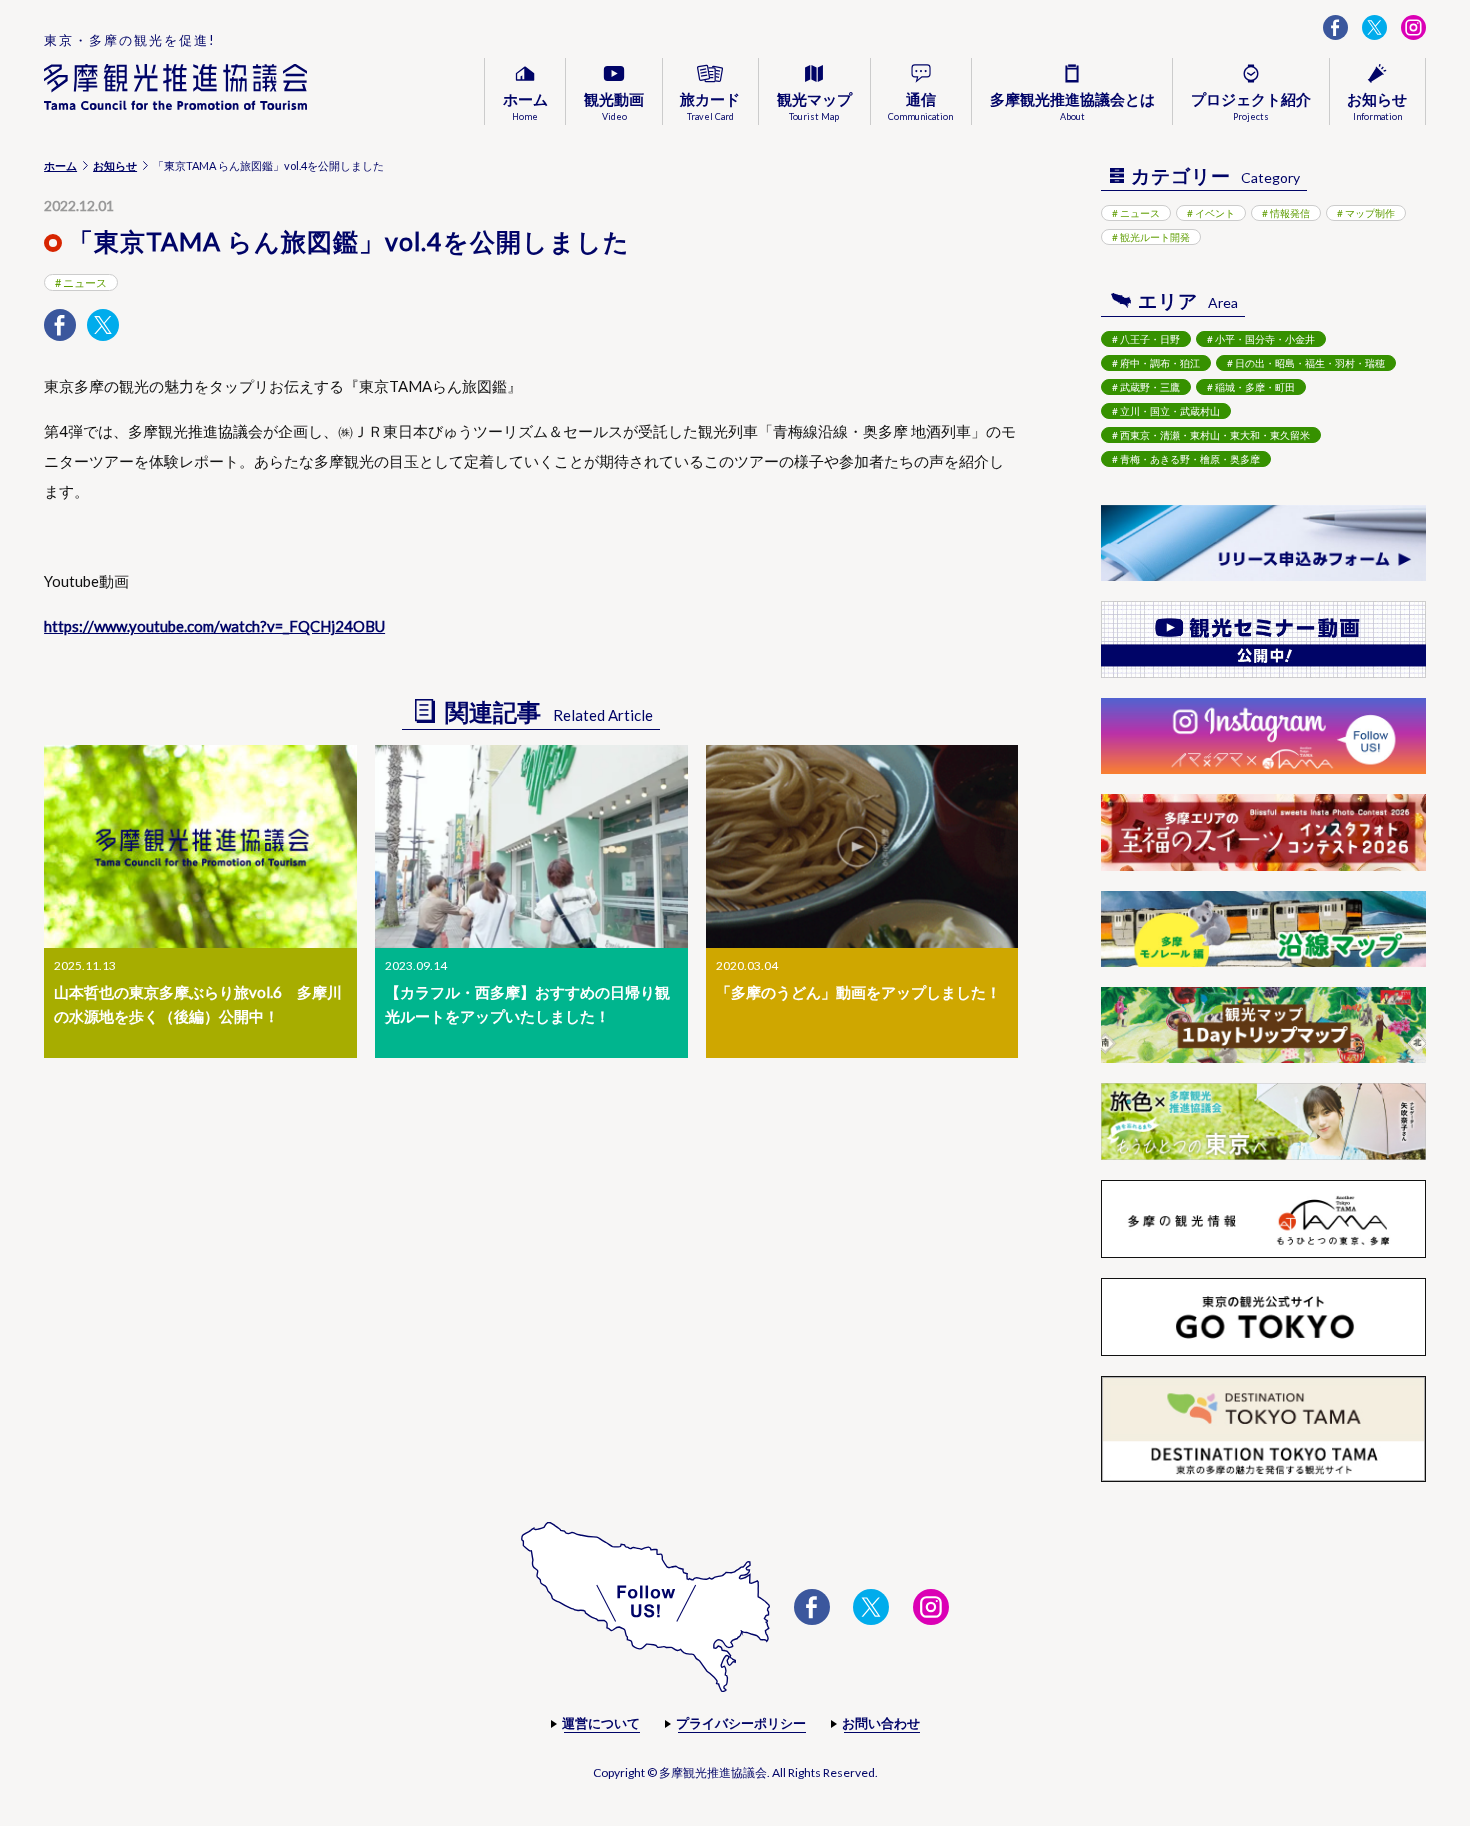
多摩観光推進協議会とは (1072, 106)
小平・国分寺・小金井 (1265, 339)
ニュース (85, 282)
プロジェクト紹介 (1251, 106)
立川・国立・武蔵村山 (1170, 411)
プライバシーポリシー (741, 1723)
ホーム (525, 106)
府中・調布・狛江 (1160, 363)
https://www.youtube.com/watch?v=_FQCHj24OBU (214, 626)
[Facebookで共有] (60, 325)
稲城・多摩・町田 (1255, 387)
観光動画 (614, 106)
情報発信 (1290, 213)
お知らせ (115, 165)
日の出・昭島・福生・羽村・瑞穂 (1310, 363)
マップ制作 (1370, 213)
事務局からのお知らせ (1314, 143)
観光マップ (814, 106)
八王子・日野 (1150, 339)
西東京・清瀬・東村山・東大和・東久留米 (1215, 435)
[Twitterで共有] (103, 325)
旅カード (710, 106)
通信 (920, 106)
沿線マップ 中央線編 (856, 143)
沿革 (1022, 143)
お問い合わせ (881, 1723)
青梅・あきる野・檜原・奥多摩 (1190, 459)
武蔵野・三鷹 (1150, 387)
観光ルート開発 (1255, 143)
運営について (601, 1723)
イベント (1215, 213)
